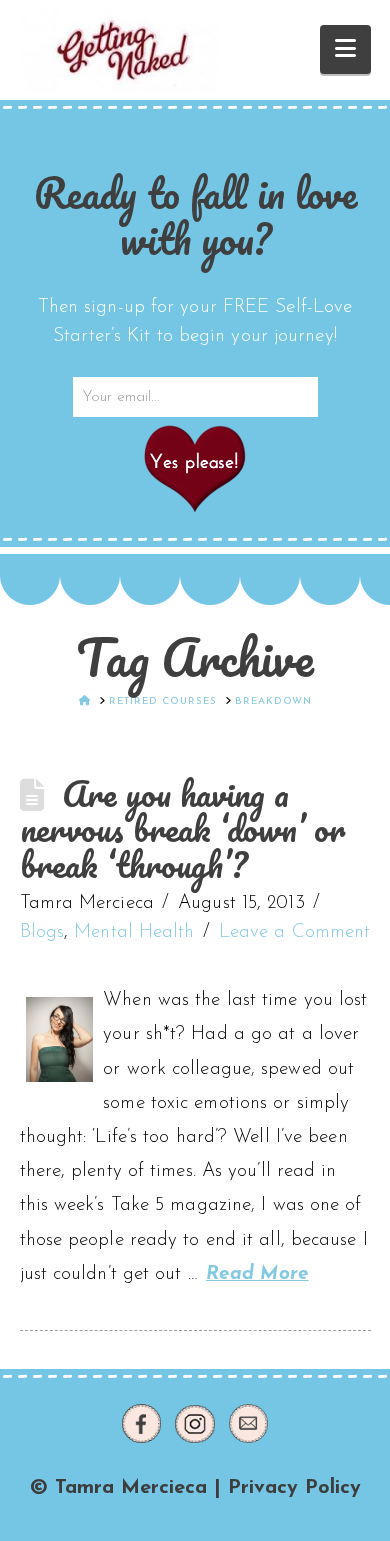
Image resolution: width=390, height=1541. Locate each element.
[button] (345, 49)
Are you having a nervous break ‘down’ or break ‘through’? (182, 829)
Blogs (42, 932)
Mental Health (134, 932)
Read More (257, 1274)
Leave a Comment (295, 932)
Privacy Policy (294, 1488)
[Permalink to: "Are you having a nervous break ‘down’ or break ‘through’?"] (60, 1039)
